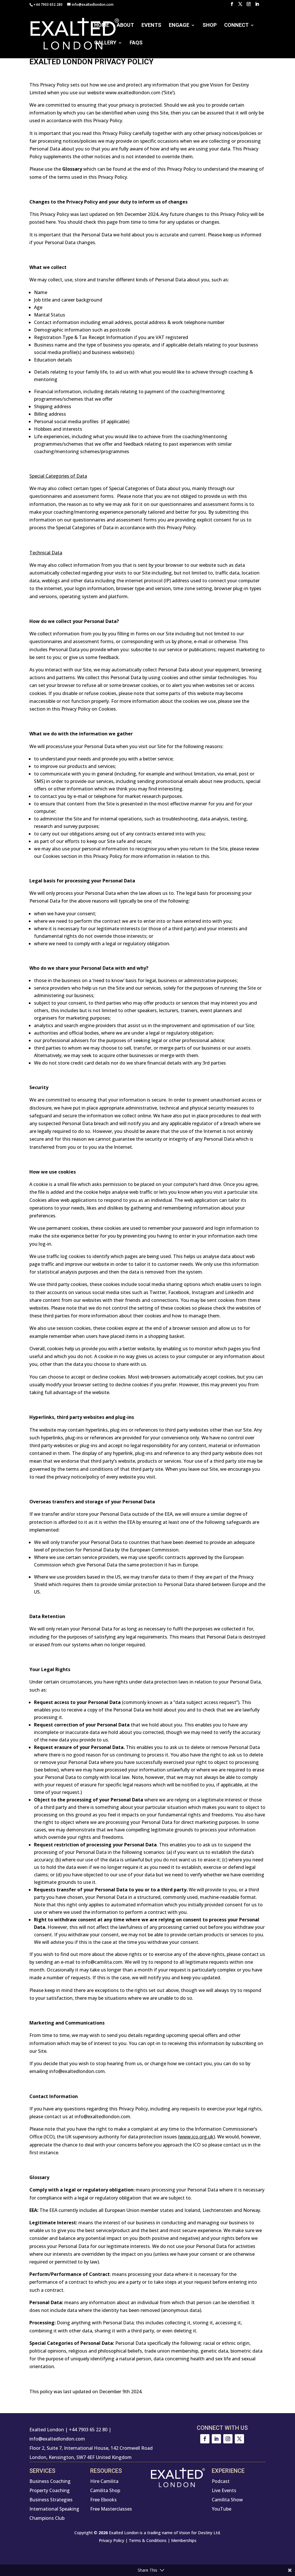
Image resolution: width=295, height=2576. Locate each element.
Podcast (221, 2481)
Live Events (224, 2490)
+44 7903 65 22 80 (88, 2430)
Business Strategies (51, 2500)
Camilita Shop (105, 2490)
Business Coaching (50, 2481)
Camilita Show (227, 2500)
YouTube (222, 2509)
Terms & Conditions (148, 2540)
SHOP (210, 26)
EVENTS (151, 26)
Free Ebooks (103, 2500)
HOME (102, 26)
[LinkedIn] (257, 6)
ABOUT (125, 26)
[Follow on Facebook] (205, 2439)
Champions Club (47, 2518)
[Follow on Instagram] (228, 2439)
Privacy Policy (111, 2540)
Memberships (184, 2540)
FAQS (136, 43)
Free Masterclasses (111, 2509)
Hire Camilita (104, 2481)
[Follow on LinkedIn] (216, 2439)
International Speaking (54, 2509)
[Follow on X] (239, 2439)
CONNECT (236, 26)
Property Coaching (50, 2490)
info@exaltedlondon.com (57, 2439)
